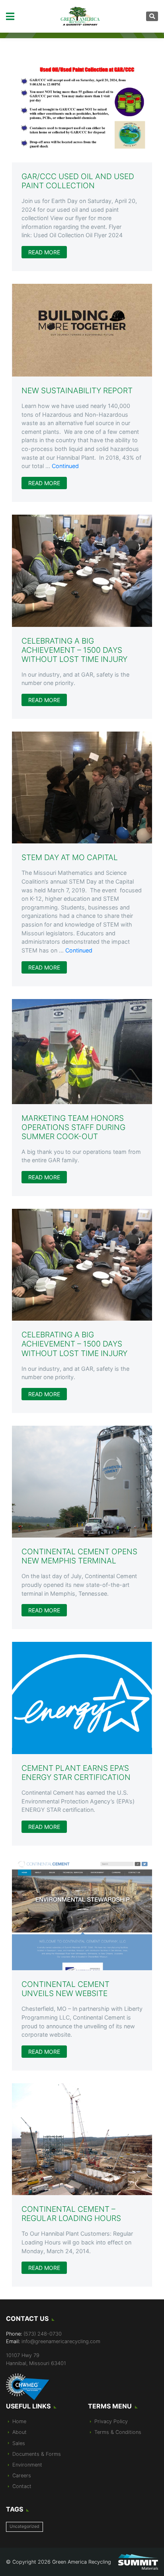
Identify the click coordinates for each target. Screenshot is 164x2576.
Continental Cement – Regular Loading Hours (71, 2214)
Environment (27, 2465)
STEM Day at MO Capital (70, 857)
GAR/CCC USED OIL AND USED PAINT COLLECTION (78, 181)
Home (19, 2421)
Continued (65, 466)
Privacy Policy (111, 2421)
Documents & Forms (37, 2454)
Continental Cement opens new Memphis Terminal (79, 1556)
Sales (19, 2443)
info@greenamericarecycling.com (61, 2341)
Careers (22, 2475)
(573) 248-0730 (43, 2334)
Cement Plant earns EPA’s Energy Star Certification (76, 1773)
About (20, 2432)
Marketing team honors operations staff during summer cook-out (73, 1127)
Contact (22, 2486)
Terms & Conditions (118, 2432)
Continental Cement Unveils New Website (65, 1989)
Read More (44, 252)
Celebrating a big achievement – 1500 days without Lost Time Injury (74, 650)
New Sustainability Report (77, 390)
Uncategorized (24, 2526)
